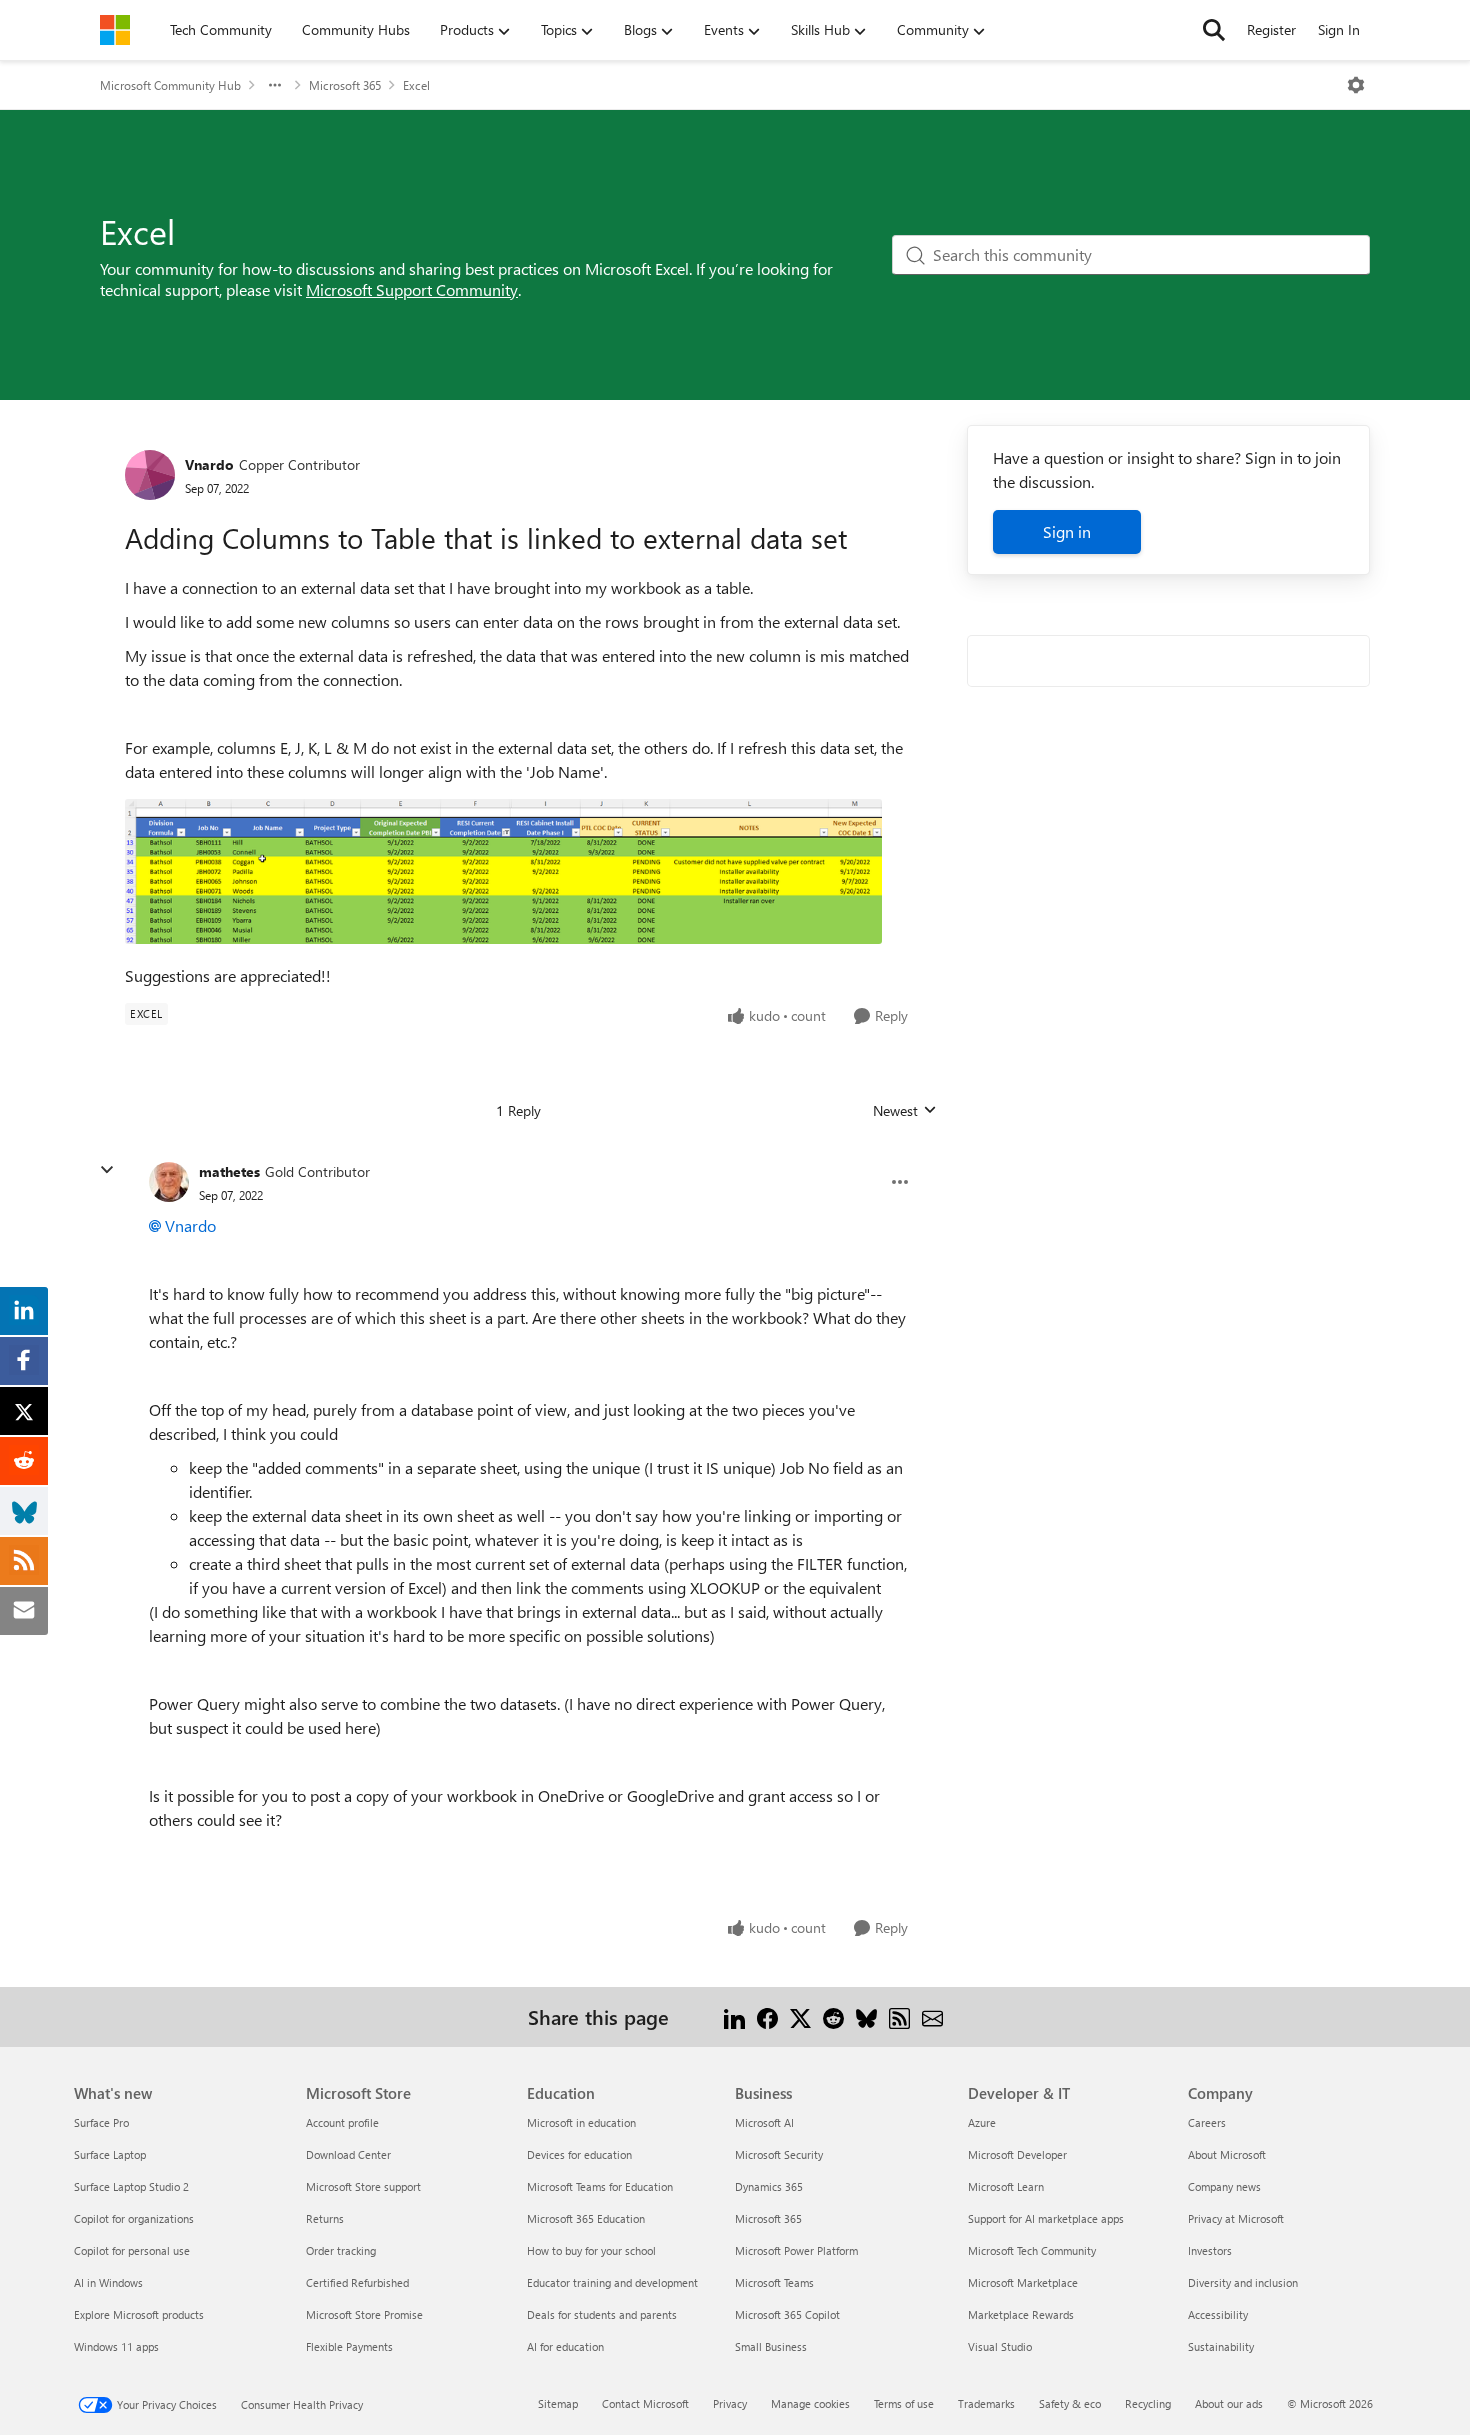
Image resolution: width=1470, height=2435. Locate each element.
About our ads (1229, 2403)
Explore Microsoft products (139, 2314)
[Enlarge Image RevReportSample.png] (503, 871)
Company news (1224, 2186)
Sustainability (1221, 2346)
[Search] (1214, 30)
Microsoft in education (581, 2122)
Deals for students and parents (602, 2314)
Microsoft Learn (1006, 2186)
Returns (325, 2218)
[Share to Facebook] (767, 2016)
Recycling (1148, 2403)
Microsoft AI (764, 2122)
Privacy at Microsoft (1236, 2218)
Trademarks (986, 2403)
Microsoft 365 (345, 85)
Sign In (1339, 29)
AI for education (565, 2346)
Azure (982, 2122)
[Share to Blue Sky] (866, 2016)
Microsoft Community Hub (170, 85)
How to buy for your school (591, 2250)
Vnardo (209, 464)
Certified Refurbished (357, 2282)
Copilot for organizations (134, 2218)
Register (1271, 29)
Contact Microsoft (645, 2403)
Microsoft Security (779, 2154)
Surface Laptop (110, 2154)
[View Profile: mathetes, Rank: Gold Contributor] (169, 1182)
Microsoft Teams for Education (600, 2186)
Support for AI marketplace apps (1046, 2218)
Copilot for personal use (132, 2250)
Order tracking (341, 2250)
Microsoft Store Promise (364, 2314)
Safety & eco (1070, 2403)
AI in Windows (108, 2282)
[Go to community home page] (115, 30)
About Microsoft (1227, 2154)
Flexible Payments (349, 2346)
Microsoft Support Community (412, 289)
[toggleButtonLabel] (1356, 85)
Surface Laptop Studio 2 (131, 2186)
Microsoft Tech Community (1032, 2250)
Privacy (730, 2403)
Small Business (771, 2346)
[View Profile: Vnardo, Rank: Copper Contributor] (150, 475)
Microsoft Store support (363, 2186)
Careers (1207, 2122)
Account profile (342, 2122)
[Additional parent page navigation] (275, 85)
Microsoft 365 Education (586, 2218)
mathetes (229, 1171)
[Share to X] (800, 2016)
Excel (416, 85)
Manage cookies (810, 2403)
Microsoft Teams (774, 2282)
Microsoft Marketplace (1023, 2282)
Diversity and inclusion (1243, 2282)
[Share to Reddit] (833, 2016)
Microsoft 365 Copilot (787, 2314)
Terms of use (904, 2403)
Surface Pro (101, 2122)
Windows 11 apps (116, 2346)
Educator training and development (612, 2282)
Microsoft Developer (1017, 2154)
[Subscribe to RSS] (899, 2016)
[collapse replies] (107, 1170)
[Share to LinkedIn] (734, 2016)
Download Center (348, 2154)
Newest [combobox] (905, 1111)
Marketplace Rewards (1021, 2314)
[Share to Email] (932, 2016)
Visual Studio (1000, 2346)
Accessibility (1218, 2314)
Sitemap (558, 2403)
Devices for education (579, 2154)
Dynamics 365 (769, 2186)
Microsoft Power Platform (796, 2250)
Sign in (1067, 531)
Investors (1210, 2250)
